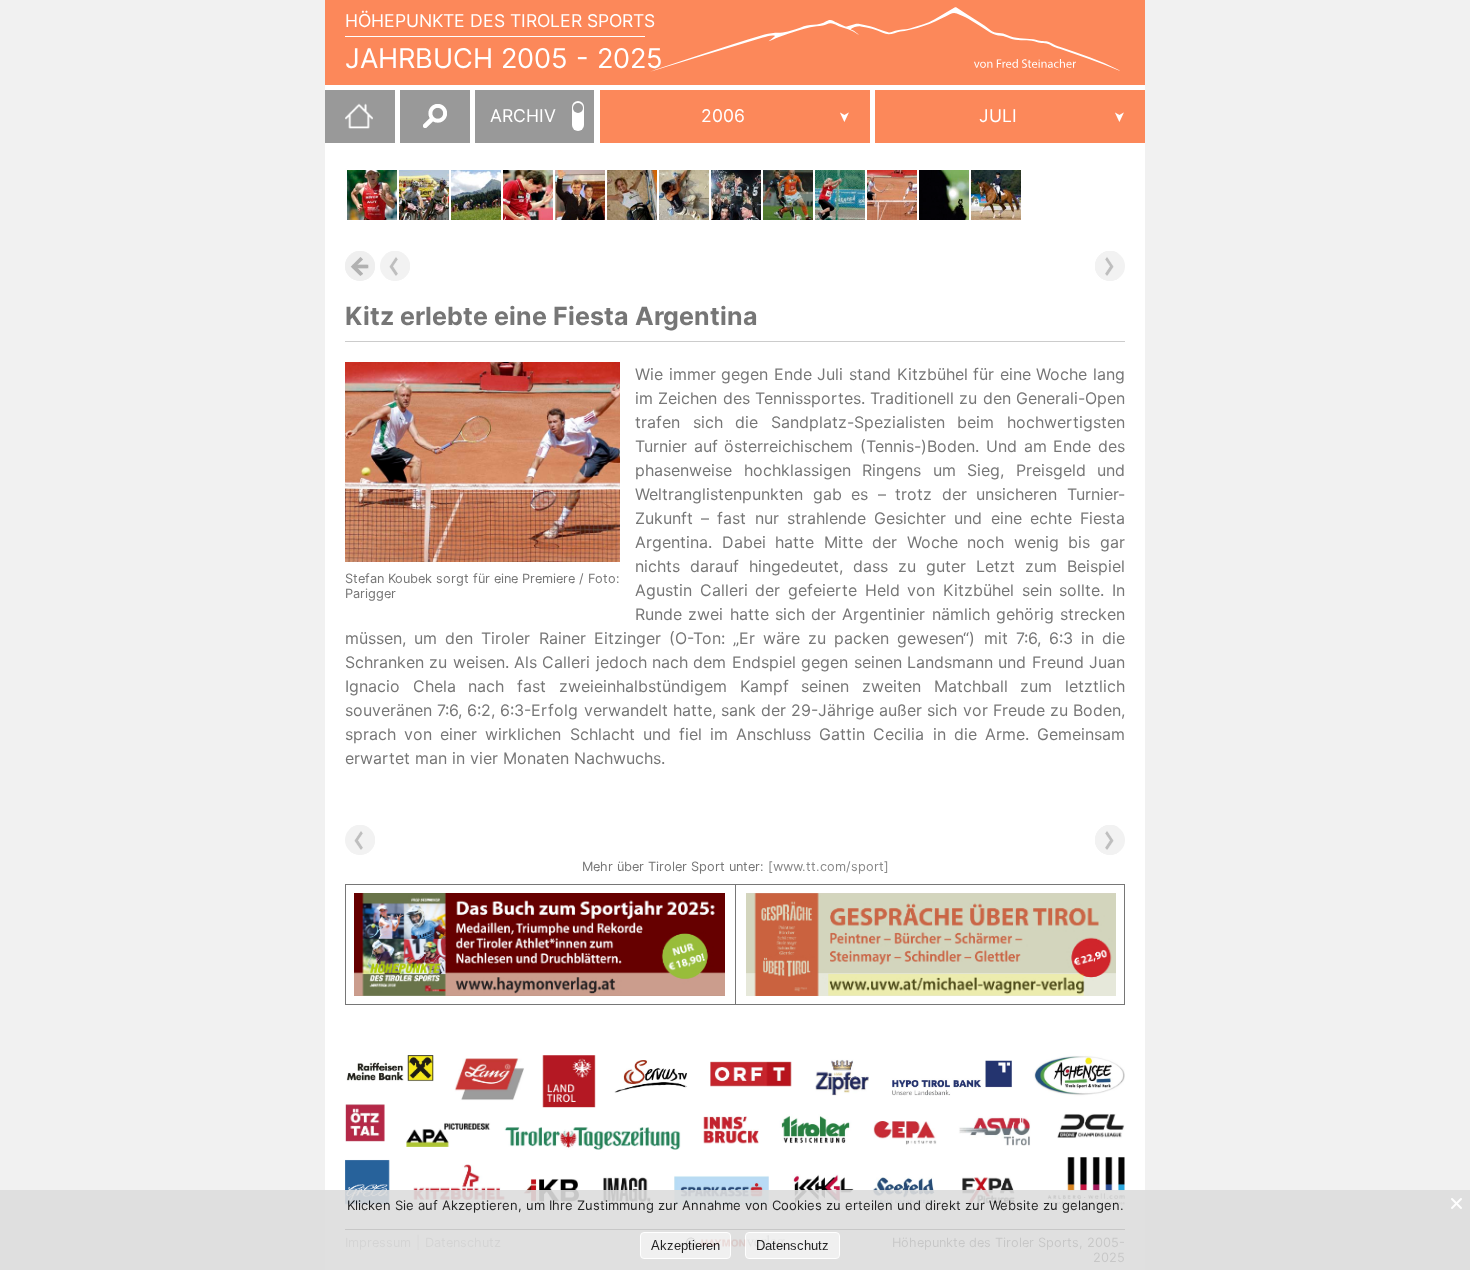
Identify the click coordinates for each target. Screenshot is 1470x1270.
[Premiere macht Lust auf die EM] (372, 195)
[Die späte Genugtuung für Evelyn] (996, 195)
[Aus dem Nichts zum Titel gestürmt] (736, 195)
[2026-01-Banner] (539, 905)
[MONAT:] (1010, 116)
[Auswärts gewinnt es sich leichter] (788, 195)
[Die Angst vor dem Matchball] (528, 195)
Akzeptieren (685, 1245)
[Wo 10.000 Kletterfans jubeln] (632, 195)
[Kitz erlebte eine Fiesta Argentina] (892, 195)
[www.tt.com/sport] (828, 866)
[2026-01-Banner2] (931, 905)
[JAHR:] (735, 116)
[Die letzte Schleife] (580, 195)
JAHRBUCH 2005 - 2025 (504, 58)
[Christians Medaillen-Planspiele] (944, 195)
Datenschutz (792, 1245)
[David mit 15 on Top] (684, 195)
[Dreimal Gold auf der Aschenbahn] (840, 195)
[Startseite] (349, 124)
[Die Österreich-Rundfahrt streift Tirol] (476, 195)
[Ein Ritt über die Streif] (424, 195)
